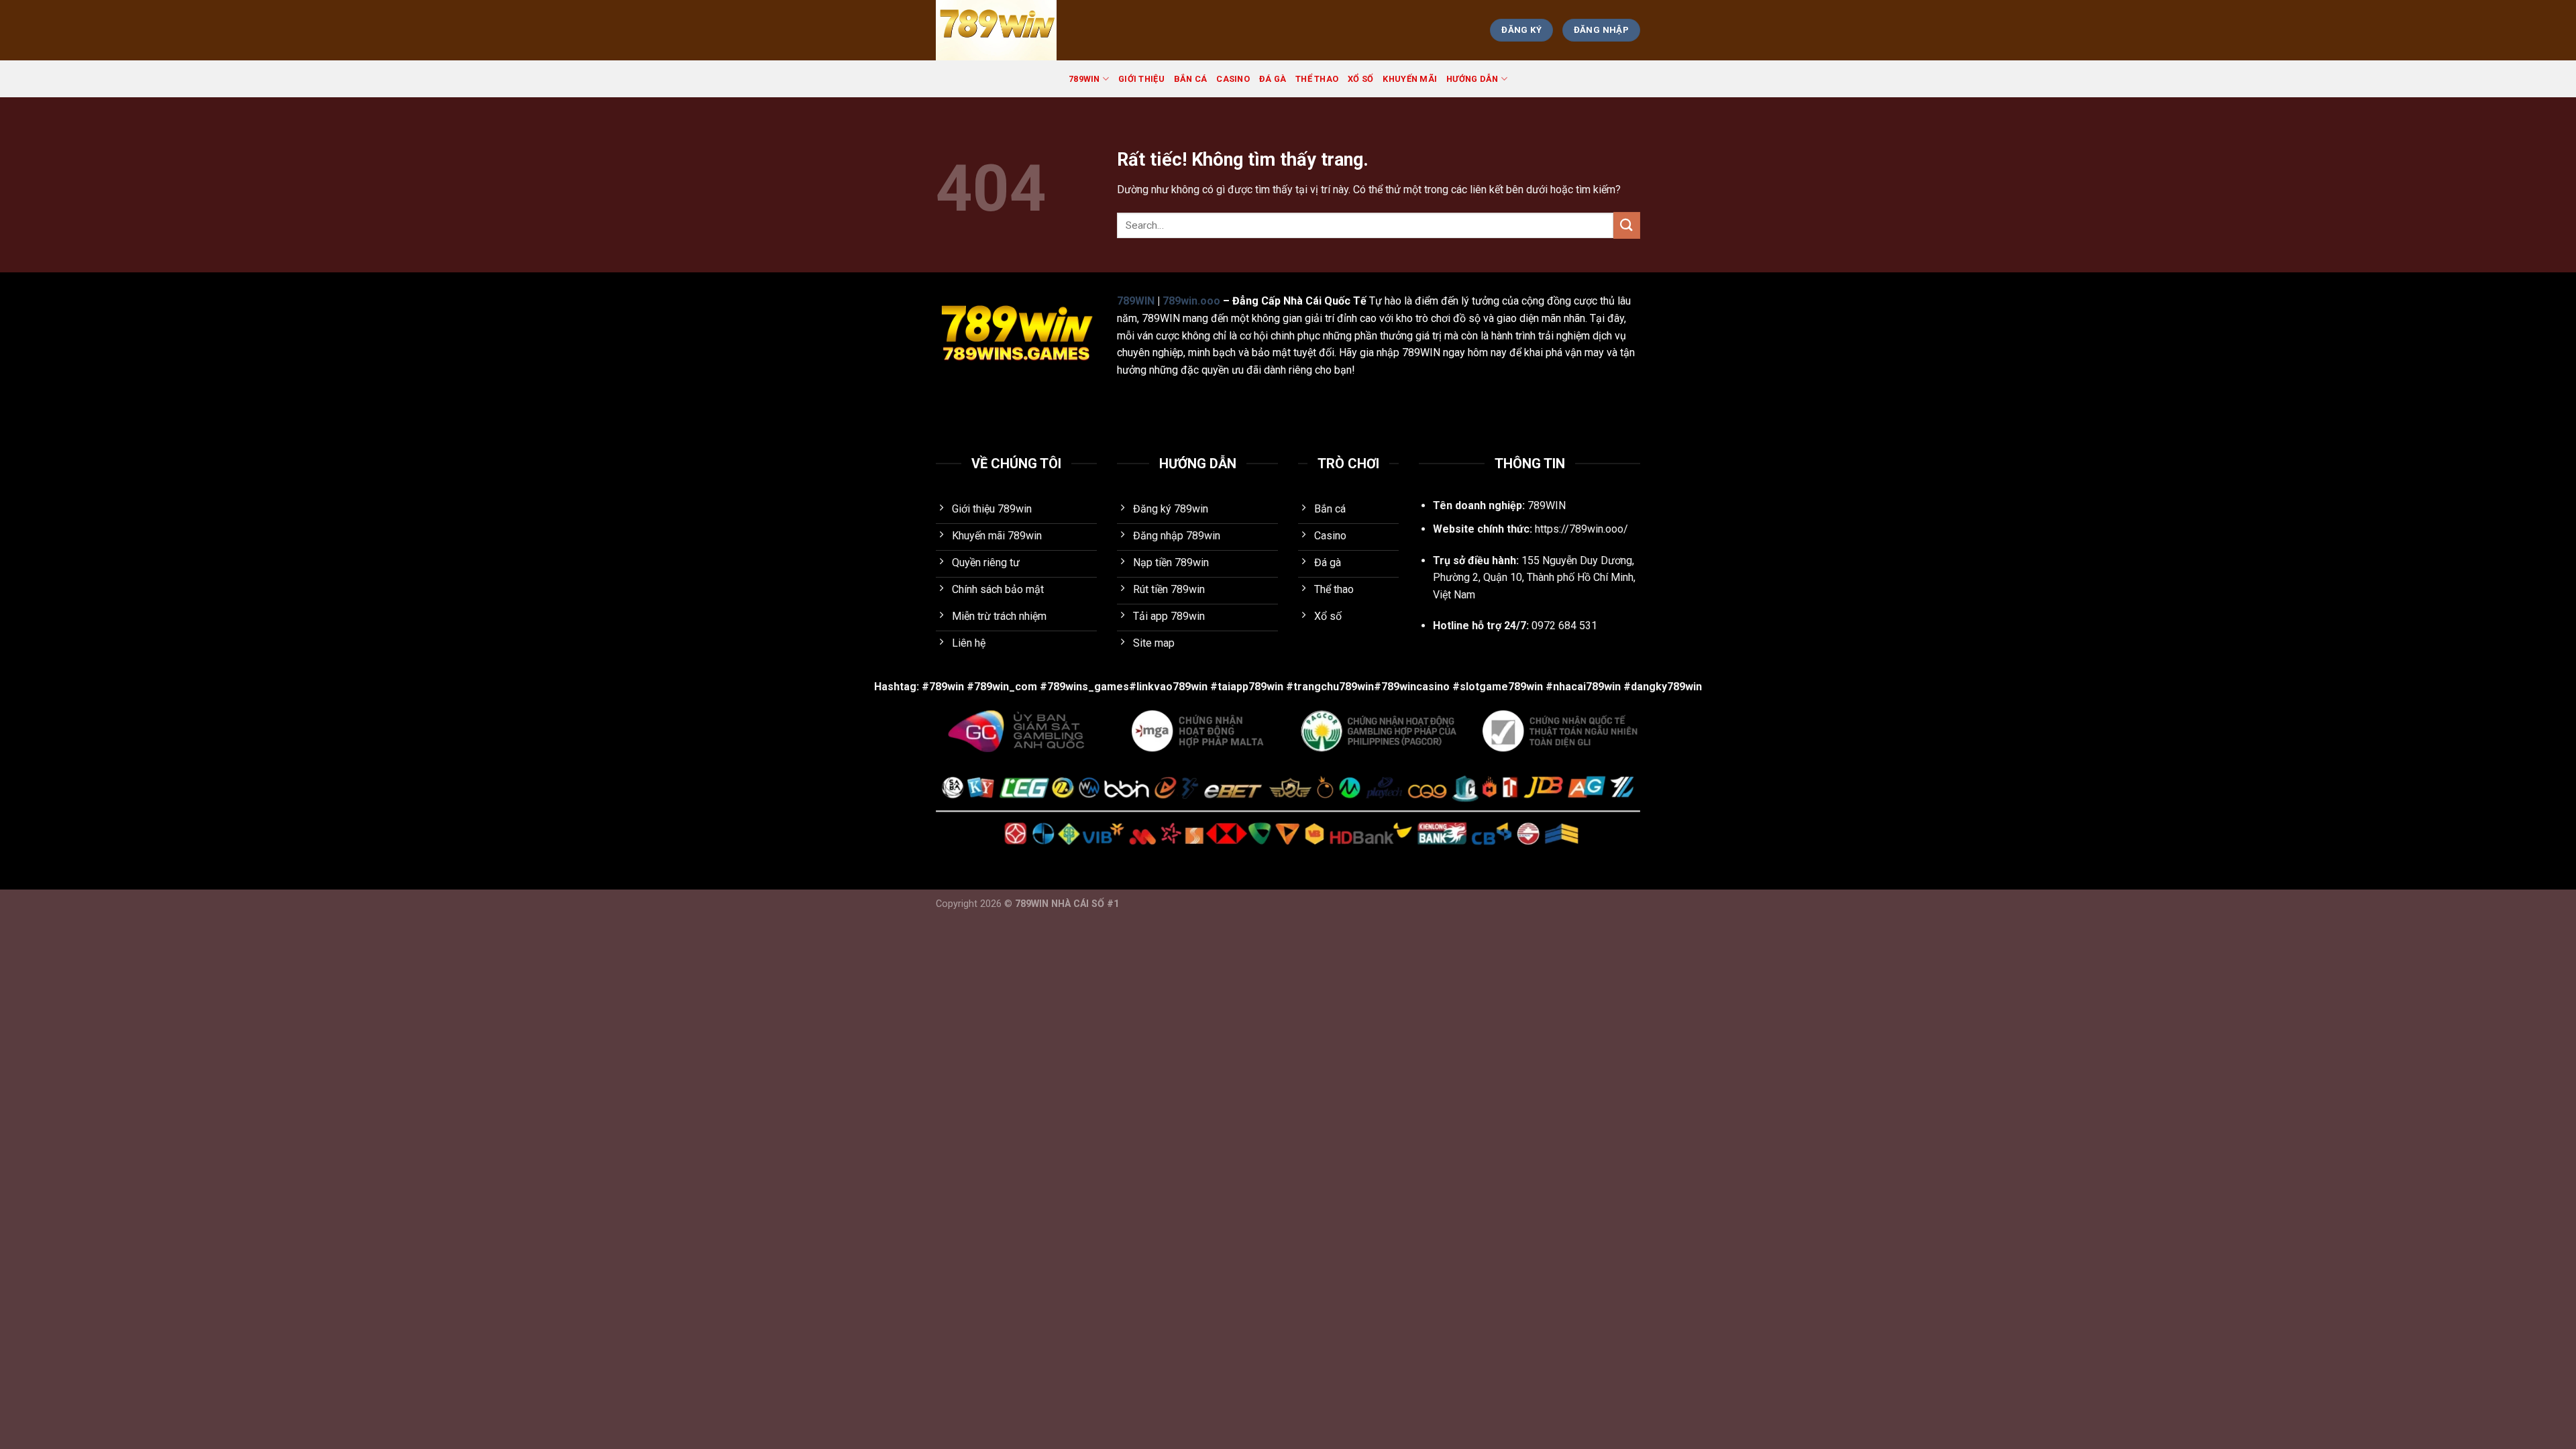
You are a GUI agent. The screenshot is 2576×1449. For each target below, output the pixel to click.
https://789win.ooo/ (1581, 529)
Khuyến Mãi (1410, 79)
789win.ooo (1191, 301)
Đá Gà (1273, 79)
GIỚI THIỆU (1141, 79)
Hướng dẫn (1472, 79)
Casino (1233, 79)
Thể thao (1317, 79)
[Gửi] (1627, 225)
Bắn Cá (1191, 79)
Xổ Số (1360, 79)
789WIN (1084, 79)
